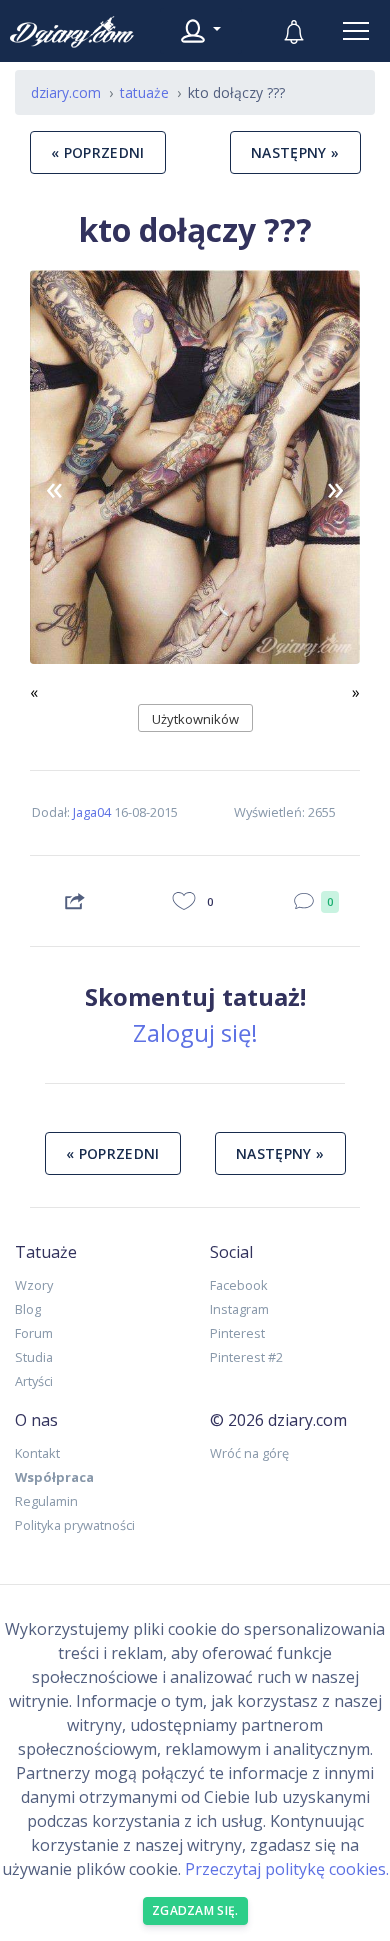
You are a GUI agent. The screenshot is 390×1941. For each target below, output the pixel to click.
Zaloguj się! (195, 1032)
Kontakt (37, 1453)
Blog (28, 1309)
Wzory (34, 1285)
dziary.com (66, 92)
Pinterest (237, 1333)
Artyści (34, 1381)
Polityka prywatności (75, 1525)
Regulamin (46, 1501)
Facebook (239, 1285)
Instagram (239, 1309)
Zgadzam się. (195, 1910)
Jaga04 (92, 812)
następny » (295, 152)
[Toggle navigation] (356, 31)
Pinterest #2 (246, 1357)
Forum (34, 1333)
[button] (55, 487)
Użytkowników (195, 719)
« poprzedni (98, 152)
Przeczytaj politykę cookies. (287, 1869)
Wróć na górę (249, 1453)
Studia (34, 1357)
